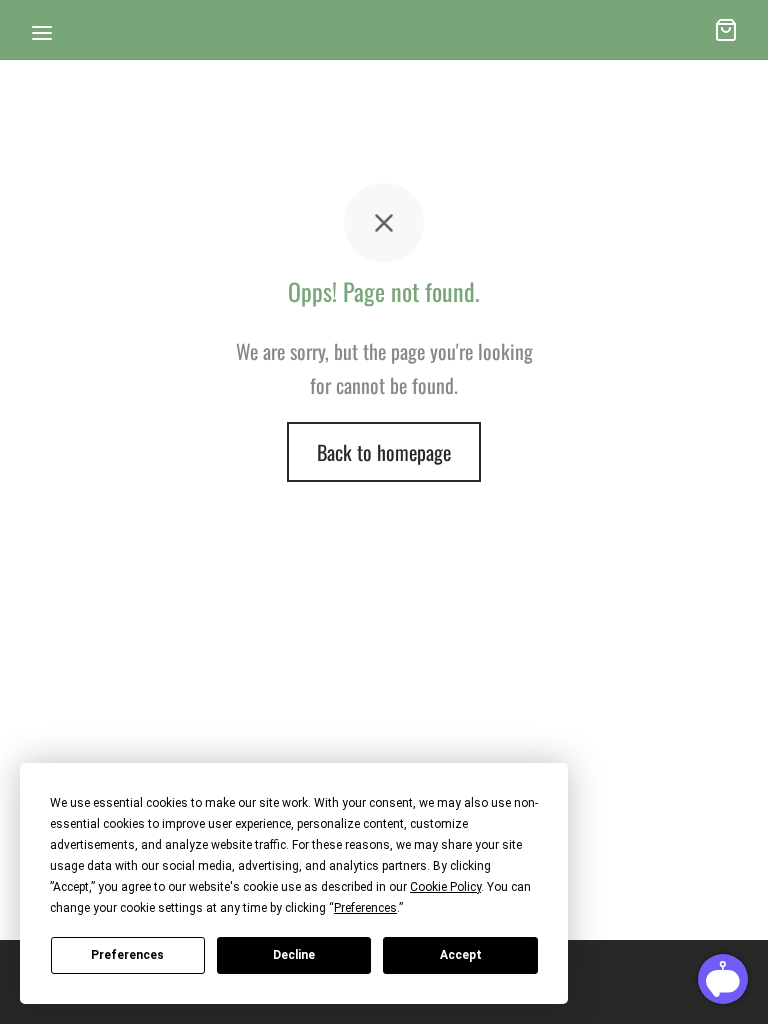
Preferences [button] (365, 908)
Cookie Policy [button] (445, 887)
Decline (294, 955)
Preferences (127, 955)
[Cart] (726, 30)
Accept (461, 955)
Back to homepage (384, 452)
